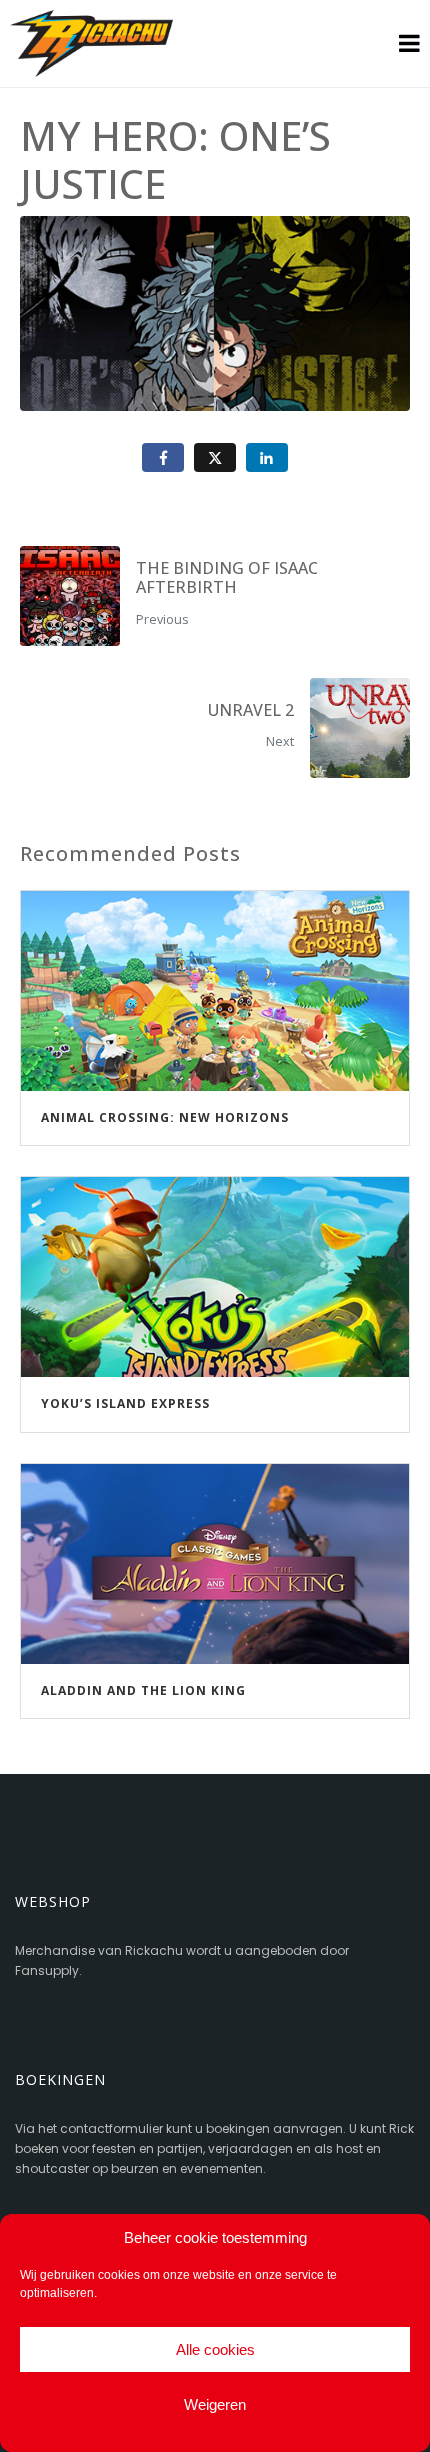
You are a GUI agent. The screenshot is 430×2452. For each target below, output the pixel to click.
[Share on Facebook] (163, 457)
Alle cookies (215, 2349)
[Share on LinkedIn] (267, 457)
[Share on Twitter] (215, 457)
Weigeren (215, 2404)
